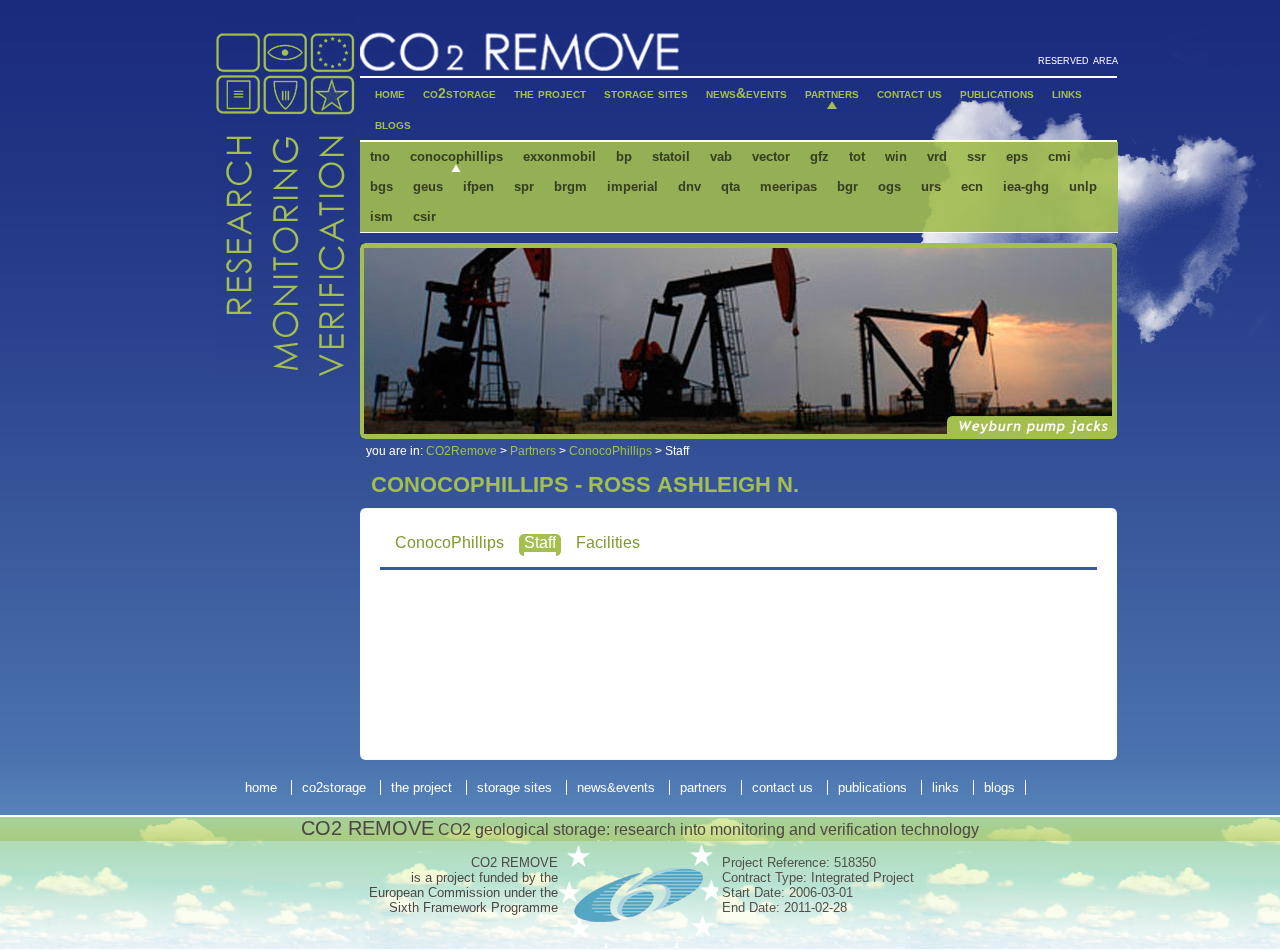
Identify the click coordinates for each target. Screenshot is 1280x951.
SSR (976, 156)
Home (390, 93)
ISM (381, 216)
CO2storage (459, 93)
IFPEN (478, 186)
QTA (730, 186)
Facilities (608, 542)
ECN (972, 186)
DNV (689, 186)
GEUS (428, 186)
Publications (997, 93)
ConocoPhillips (456, 156)
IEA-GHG (1026, 186)
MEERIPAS (788, 186)
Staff (540, 542)
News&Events (746, 93)
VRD (937, 156)
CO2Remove (461, 451)
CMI (1059, 156)
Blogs (393, 124)
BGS (381, 186)
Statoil (671, 156)
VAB (721, 156)
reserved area (1078, 59)
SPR (524, 186)
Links (1067, 93)
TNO (380, 156)
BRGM (570, 186)
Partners (832, 93)
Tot (857, 156)
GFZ (819, 156)
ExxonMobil (559, 156)
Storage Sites (646, 93)
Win (896, 156)
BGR (847, 186)
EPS (1017, 156)
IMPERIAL (632, 186)
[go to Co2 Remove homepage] (520, 51)
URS (931, 186)
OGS (889, 186)
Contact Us (909, 93)
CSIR (424, 216)
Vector (771, 156)
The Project (550, 93)
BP (624, 156)
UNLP (1083, 186)
